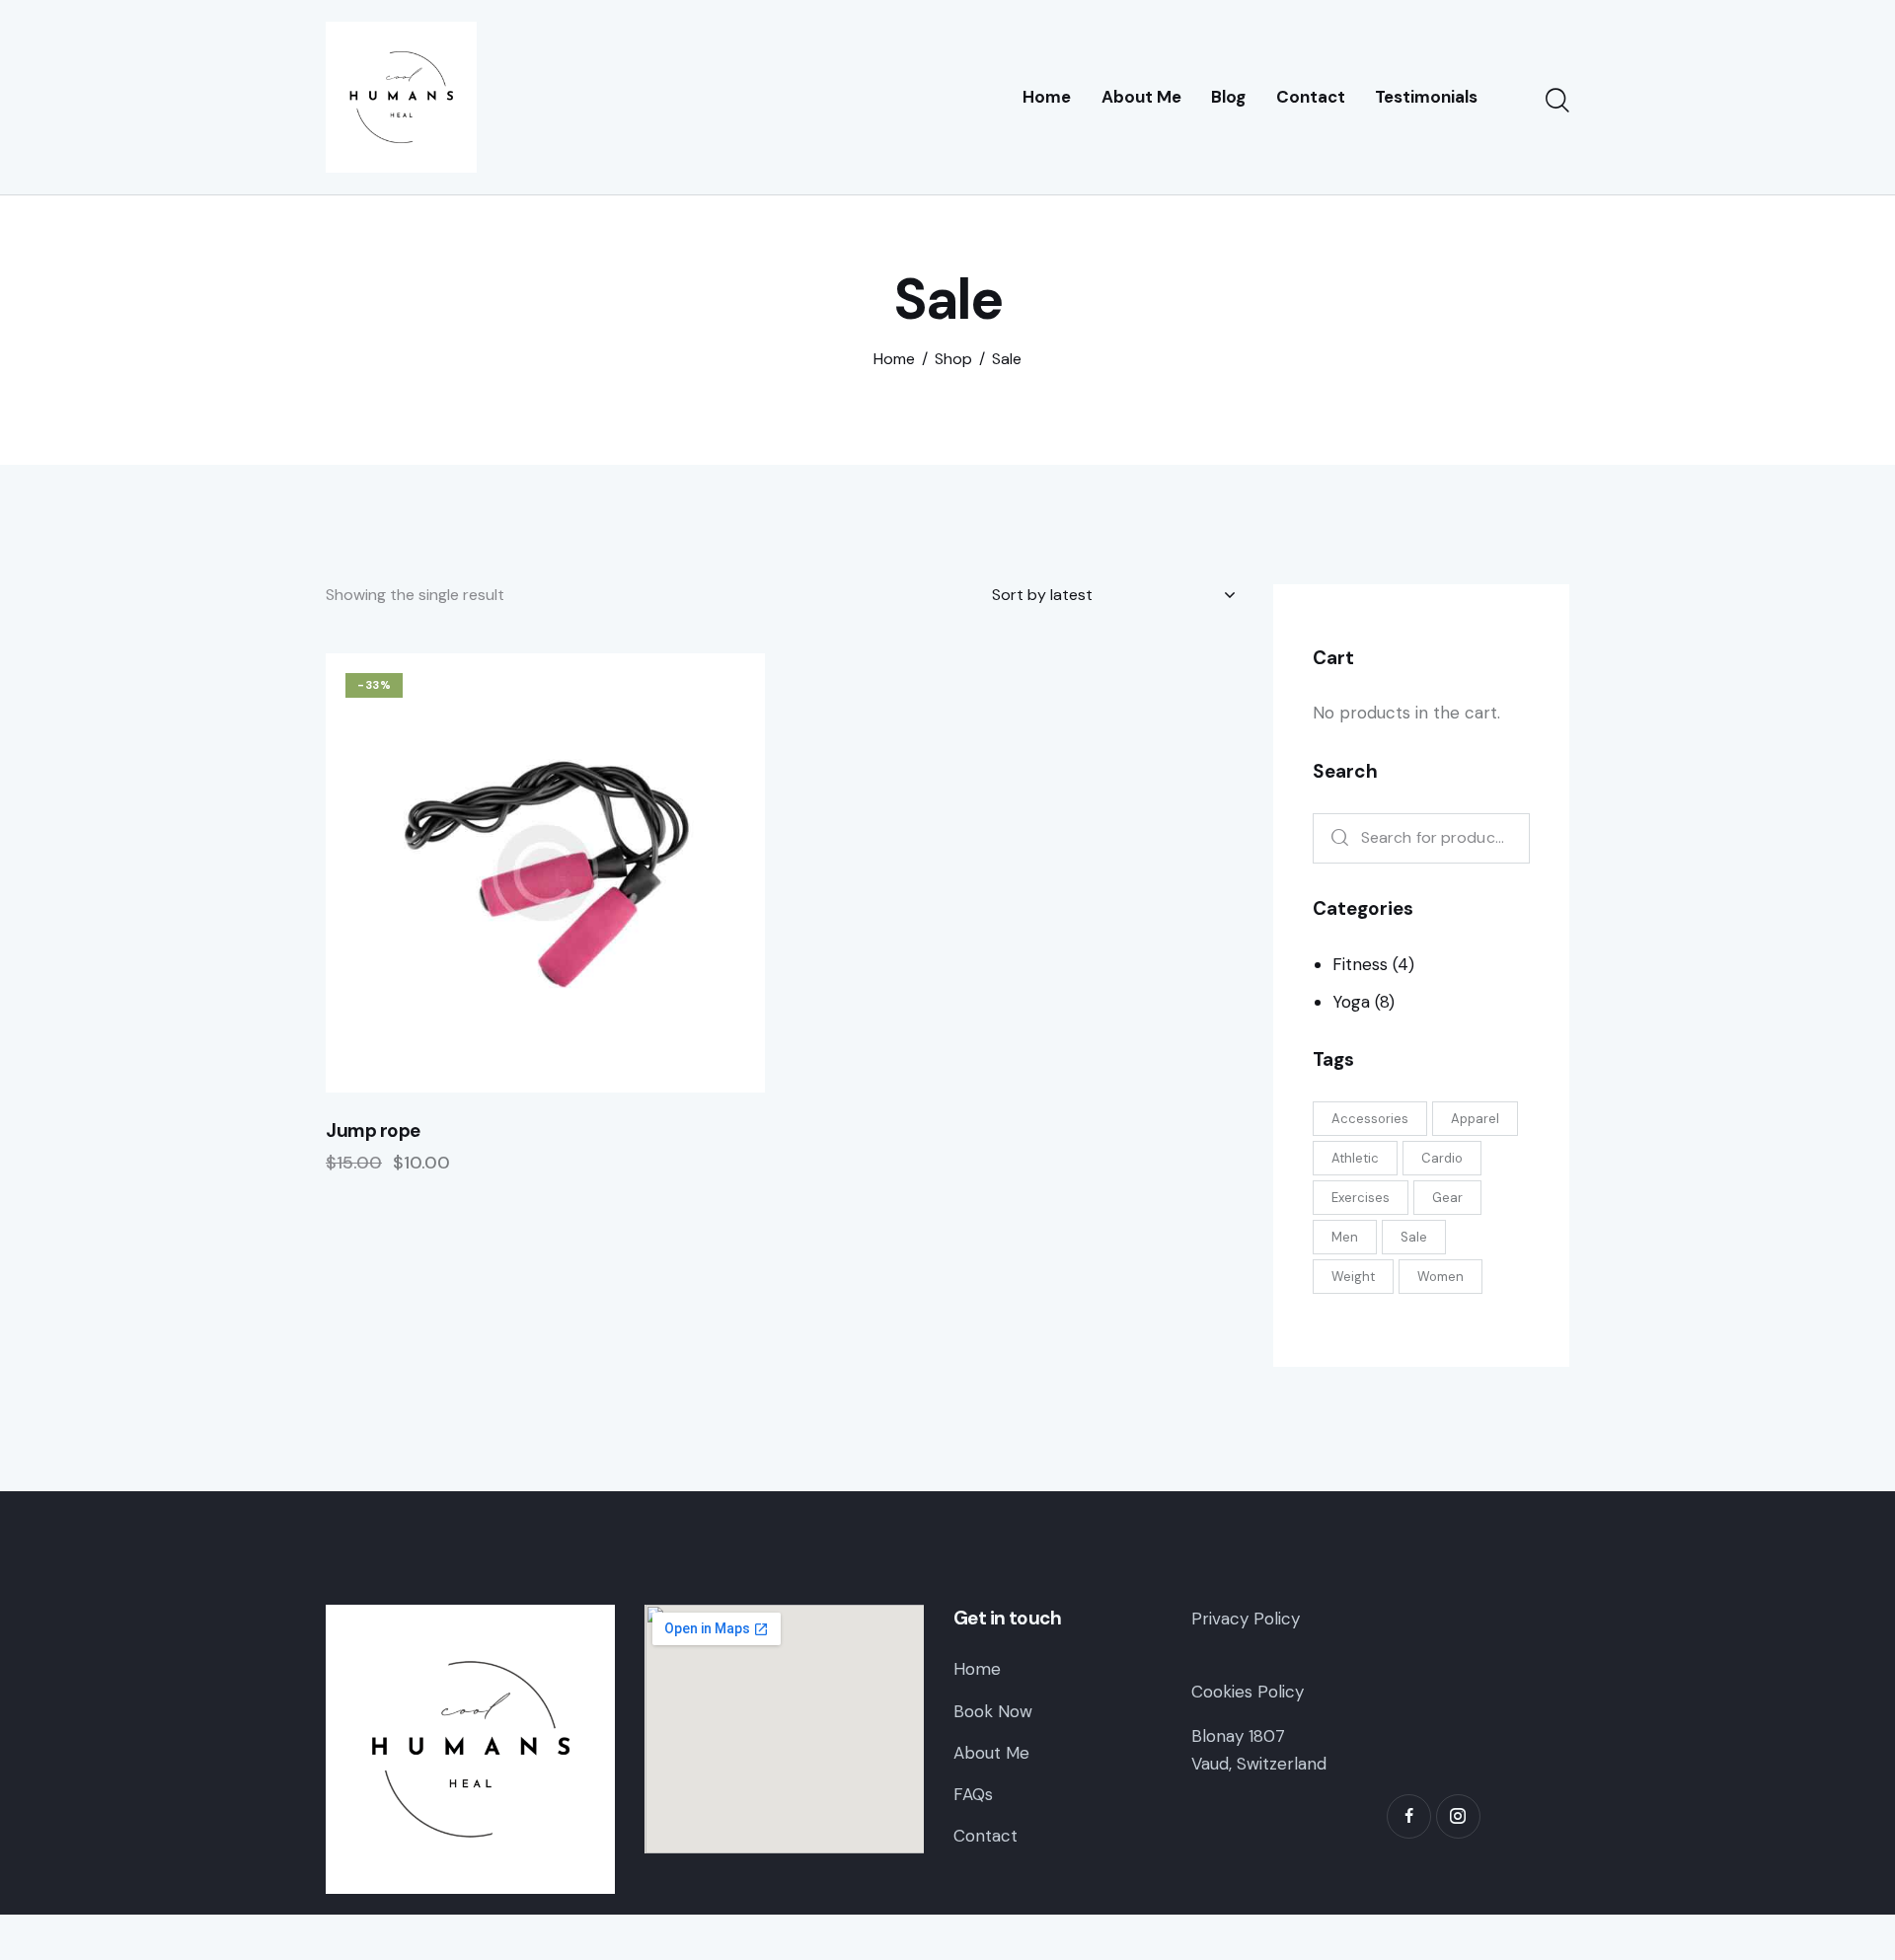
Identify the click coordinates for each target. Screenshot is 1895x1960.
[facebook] (1409, 1816)
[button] (491, 873)
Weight (1353, 1277)
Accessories (1370, 1119)
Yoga (1351, 1002)
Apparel (1475, 1119)
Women (1440, 1277)
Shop (953, 359)
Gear (1447, 1198)
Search (1335, 838)
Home (894, 359)
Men (1345, 1237)
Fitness (1360, 964)
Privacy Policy (1246, 1619)
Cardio (1442, 1158)
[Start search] (1557, 101)
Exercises (1361, 1198)
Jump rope (373, 1131)
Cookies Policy (1248, 1692)
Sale (1414, 1237)
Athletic (1355, 1158)
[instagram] (1458, 1816)
